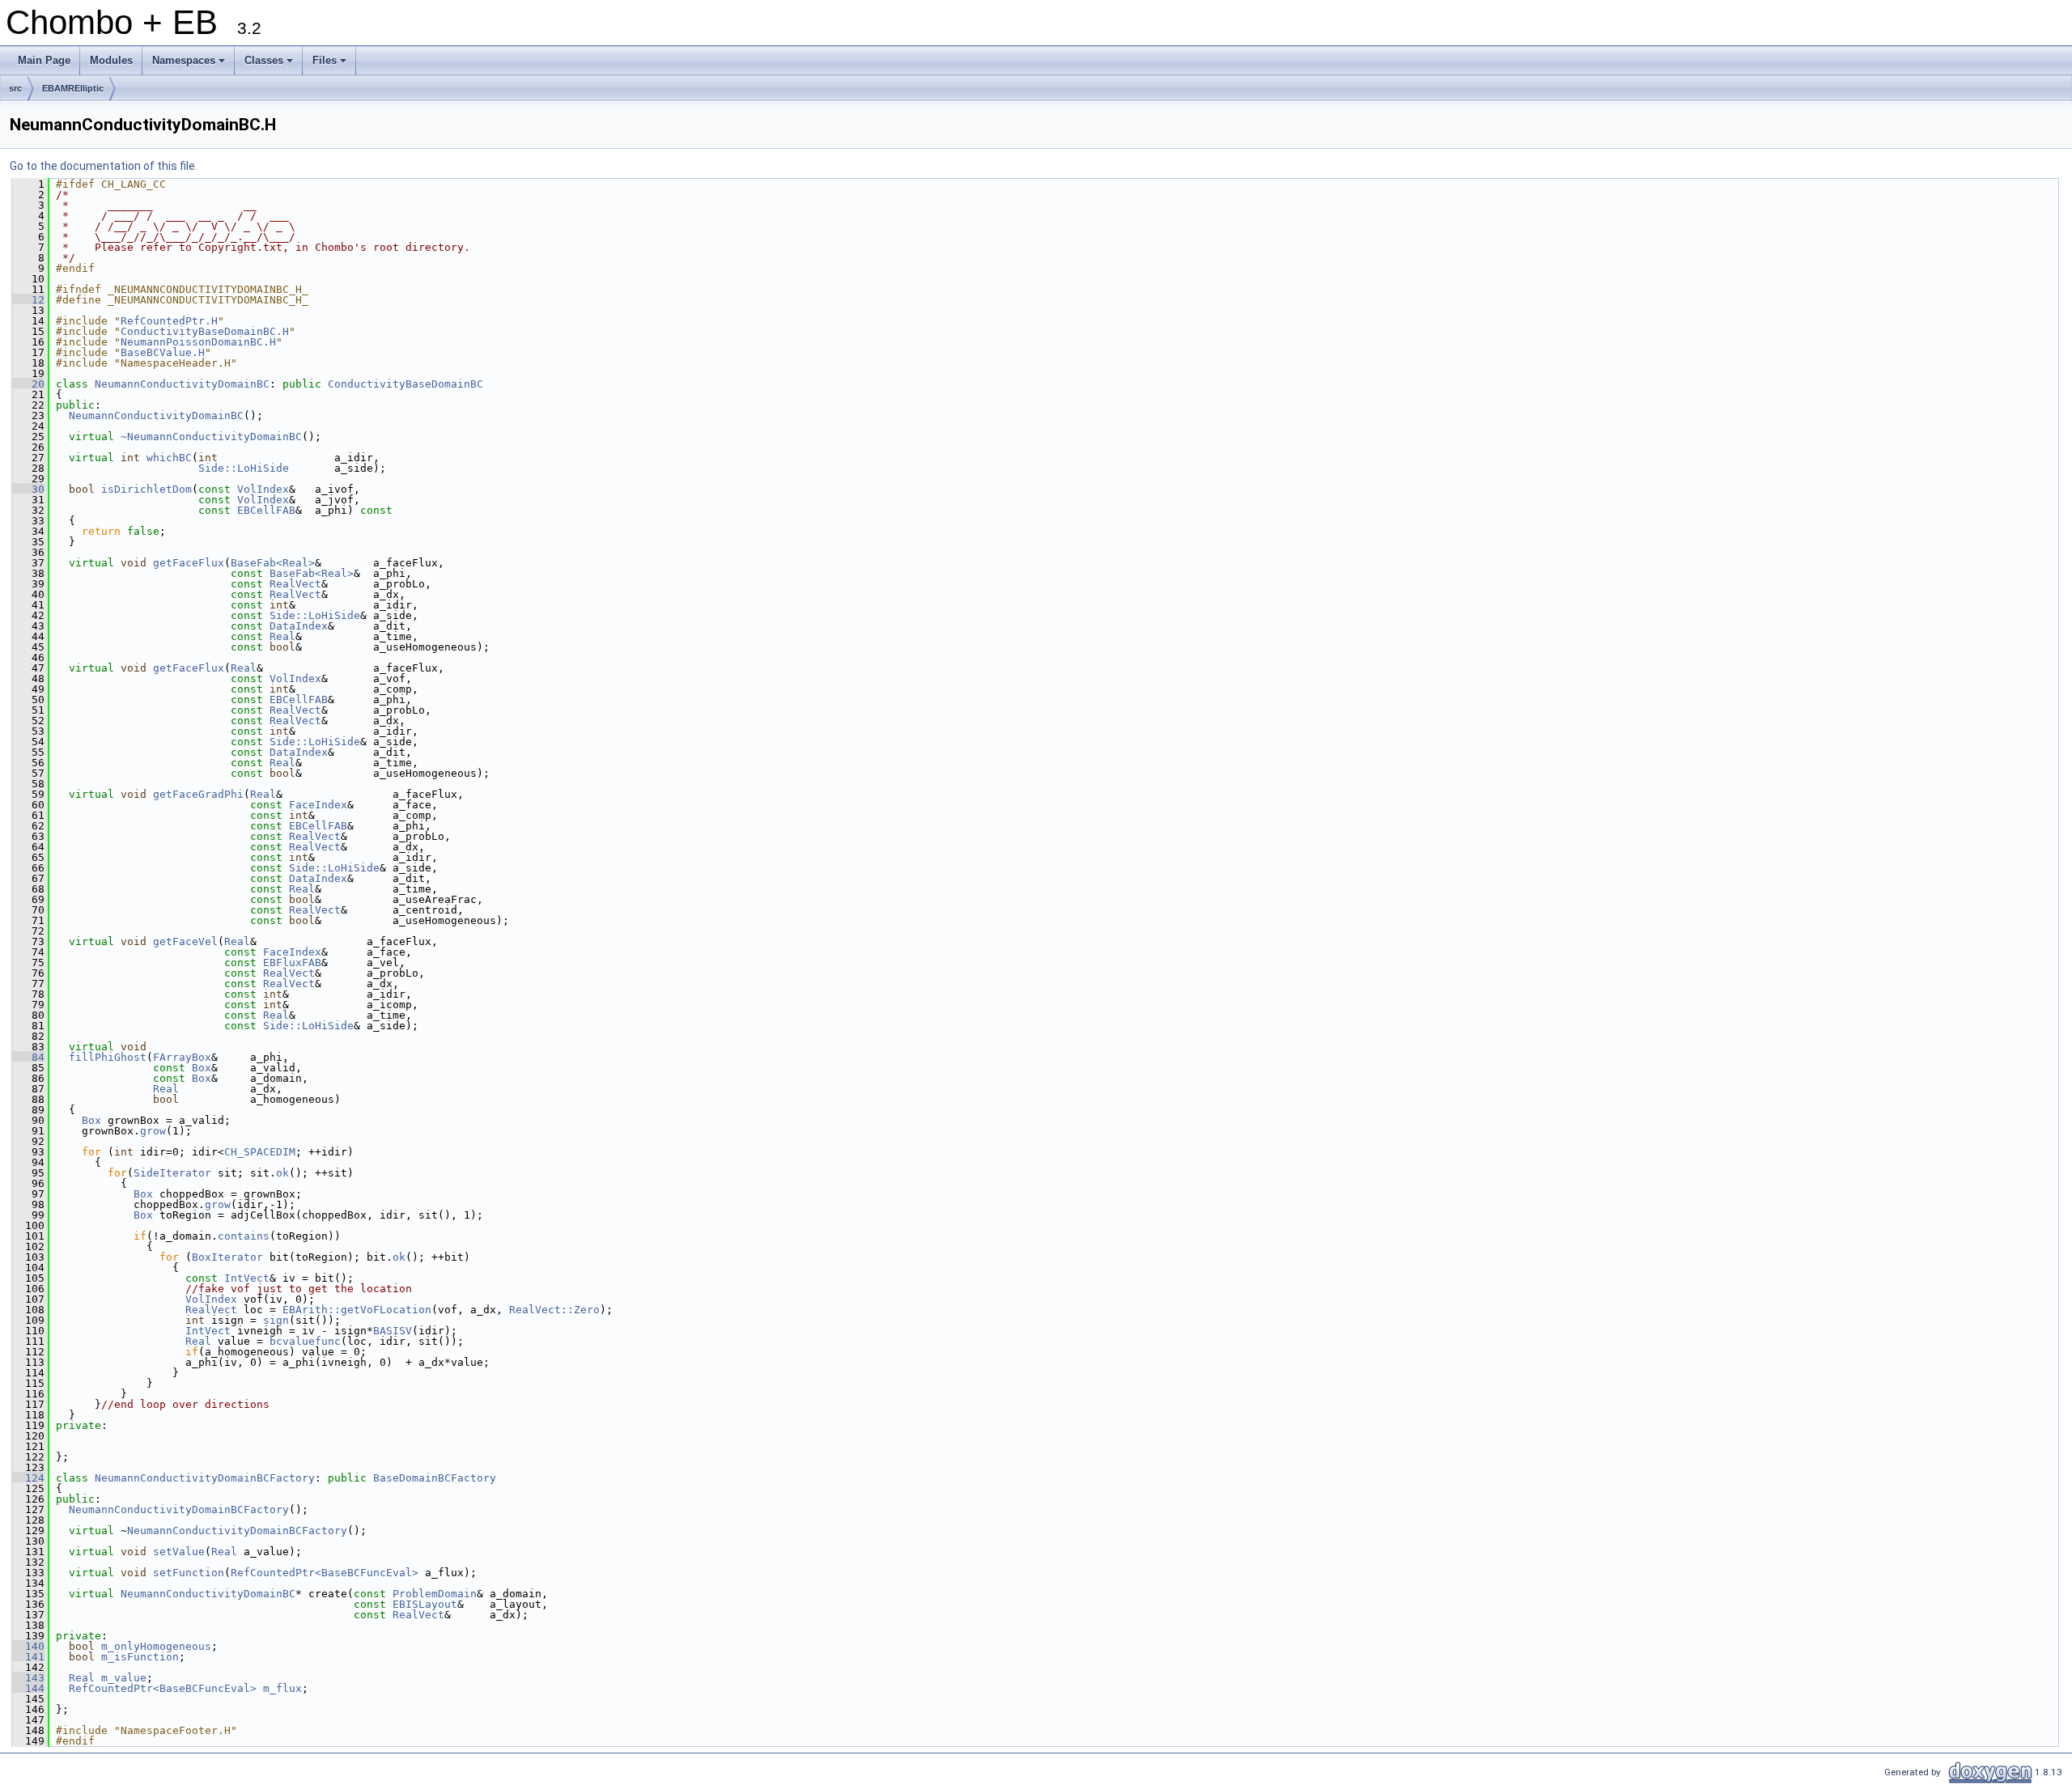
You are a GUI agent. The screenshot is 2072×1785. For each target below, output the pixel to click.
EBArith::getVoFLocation (357, 1310)
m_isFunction (140, 1657)
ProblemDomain (435, 1594)
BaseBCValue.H (163, 352)
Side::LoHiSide (244, 468)
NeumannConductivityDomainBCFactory (205, 1478)
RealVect (295, 584)
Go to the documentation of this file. (104, 166)
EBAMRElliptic (73, 88)
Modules (111, 60)
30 (28, 489)
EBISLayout (425, 1604)
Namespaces (190, 65)
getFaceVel (185, 941)
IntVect (247, 1278)
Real (282, 636)
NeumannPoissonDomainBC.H (198, 342)
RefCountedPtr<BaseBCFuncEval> (325, 1573)
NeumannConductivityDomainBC (182, 384)
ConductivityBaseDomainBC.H (205, 331)
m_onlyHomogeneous (156, 1646)
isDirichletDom (146, 489)
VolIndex (263, 489)
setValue (179, 1552)
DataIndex (299, 626)
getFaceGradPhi (198, 794)
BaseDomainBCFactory (435, 1478)
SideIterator (172, 1173)
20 (28, 384)
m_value (124, 1678)
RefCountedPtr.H (169, 321)
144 (28, 1688)
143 (28, 1678)
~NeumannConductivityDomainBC (211, 437)
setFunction (189, 1573)
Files (331, 65)
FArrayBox (182, 1057)
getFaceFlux (189, 563)
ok (282, 1173)
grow (153, 1131)
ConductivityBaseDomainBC (405, 384)
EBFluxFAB (292, 962)
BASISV (393, 1331)
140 (28, 1646)
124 (28, 1478)
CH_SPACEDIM (260, 1152)
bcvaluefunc (305, 1341)
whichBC (169, 458)
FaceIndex (318, 805)
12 (28, 300)
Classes (270, 65)
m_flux (282, 1688)
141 (28, 1657)
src (15, 88)
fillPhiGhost (108, 1057)
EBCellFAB (266, 510)
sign (276, 1320)
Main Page (44, 60)
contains (244, 1236)
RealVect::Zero (554, 1310)
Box (202, 1068)
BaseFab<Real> (273, 563)
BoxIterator (227, 1257)
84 (28, 1057)
